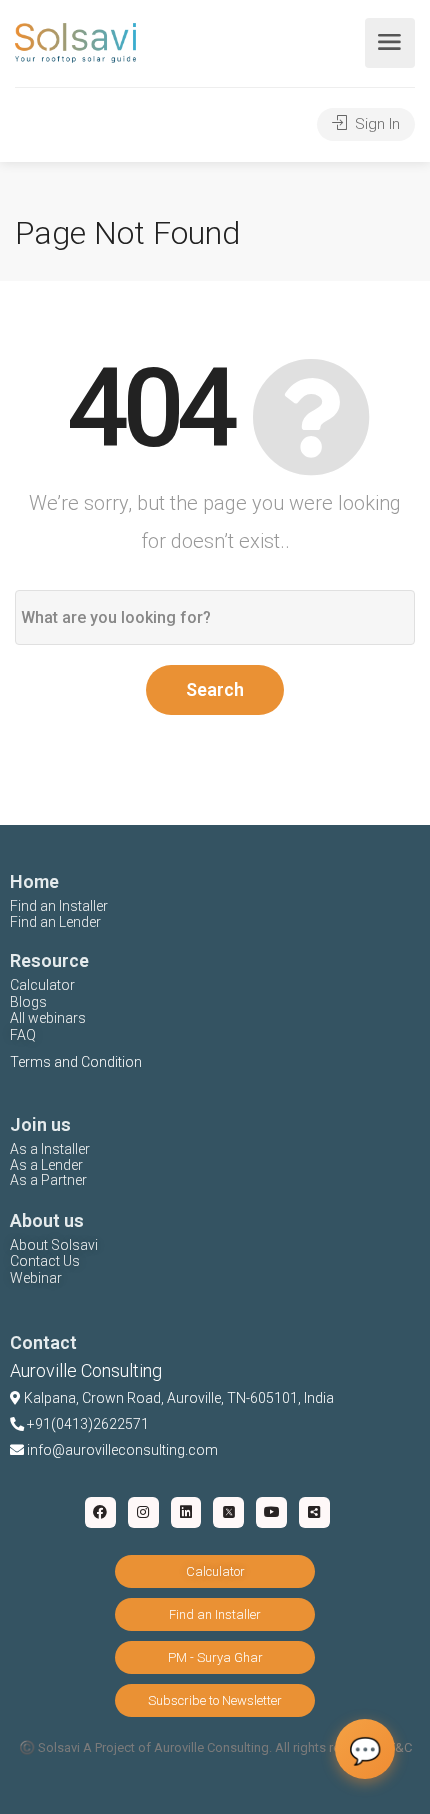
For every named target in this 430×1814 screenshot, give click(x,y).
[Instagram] (143, 1512)
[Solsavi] (75, 41)
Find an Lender (55, 922)
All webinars (48, 1018)
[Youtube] (271, 1512)
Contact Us (45, 1261)
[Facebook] (100, 1512)
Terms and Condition (76, 1062)
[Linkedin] (186, 1512)
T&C (400, 1747)
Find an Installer (59, 906)
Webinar (36, 1278)
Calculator (42, 985)
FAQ (23, 1035)
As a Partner (48, 1180)
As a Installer (50, 1149)
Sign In (375, 124)
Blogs (28, 1002)
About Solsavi (54, 1245)
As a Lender (46, 1165)
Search (215, 689)
